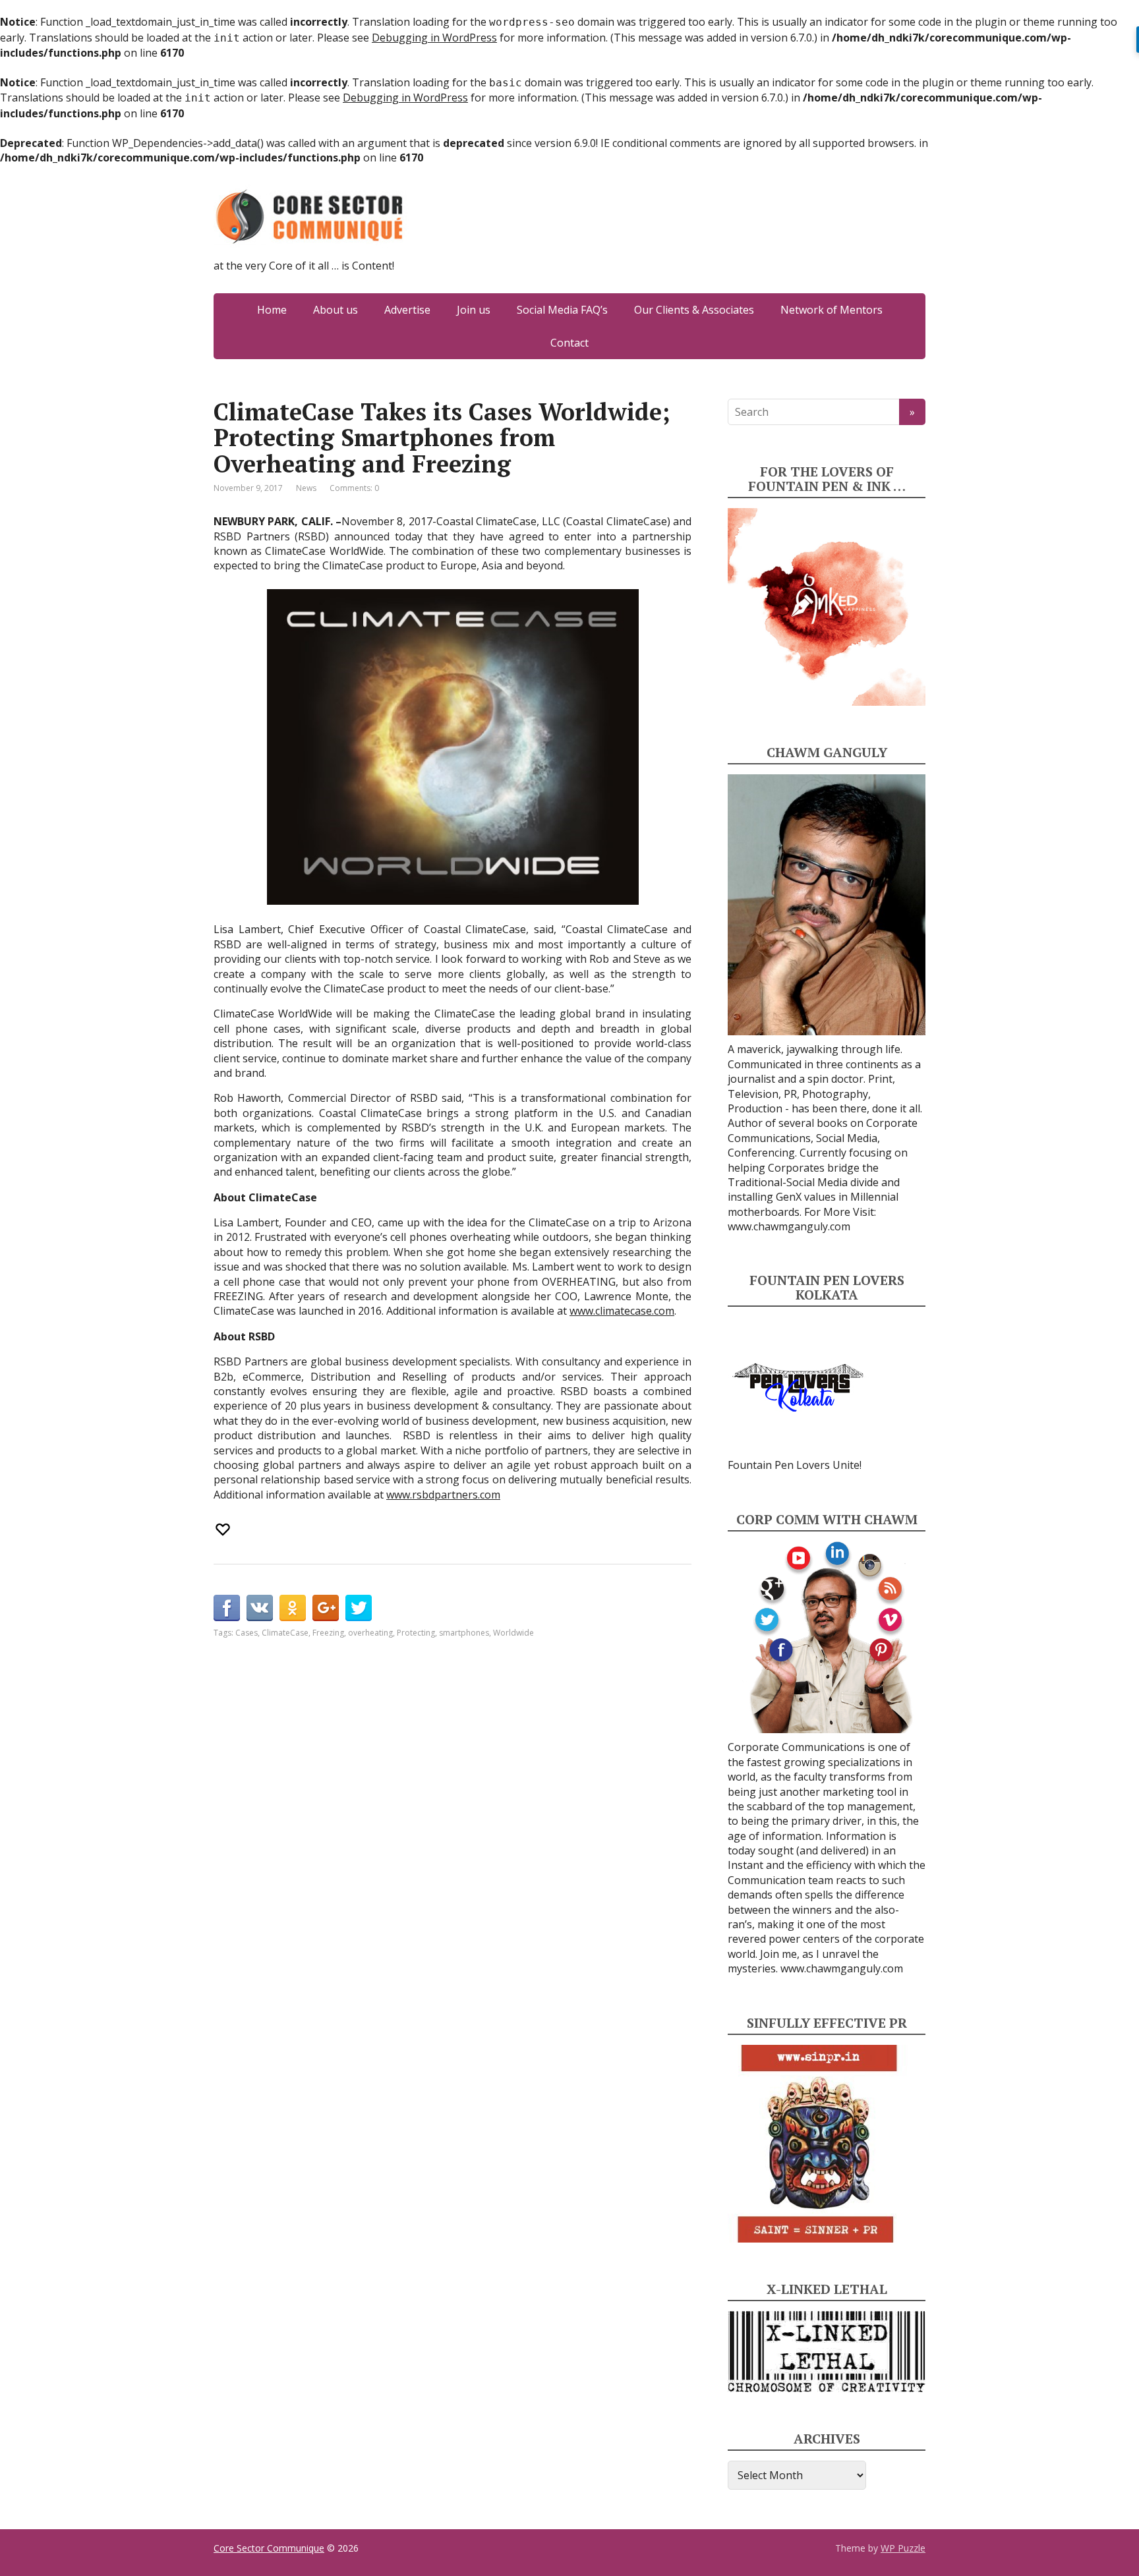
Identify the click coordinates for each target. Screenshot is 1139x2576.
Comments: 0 (354, 488)
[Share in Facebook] (227, 1608)
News (306, 488)
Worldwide (513, 1633)
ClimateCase (285, 1633)
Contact (569, 343)
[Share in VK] (260, 1608)
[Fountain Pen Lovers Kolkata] (798, 1387)
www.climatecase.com (622, 1311)
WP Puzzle (903, 2548)
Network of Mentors (832, 310)
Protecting (416, 1633)
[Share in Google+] (326, 1608)
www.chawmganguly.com (789, 1226)
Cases (247, 1633)
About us (336, 310)
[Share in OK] (293, 1608)
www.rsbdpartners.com (443, 1495)
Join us (474, 310)
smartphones (464, 1633)
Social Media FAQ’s (562, 310)
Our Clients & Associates (694, 310)
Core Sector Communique (269, 2548)
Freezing (328, 1633)
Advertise (407, 310)
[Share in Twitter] (359, 1608)
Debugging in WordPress (434, 38)
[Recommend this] (224, 1530)
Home (272, 310)
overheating (370, 1633)
